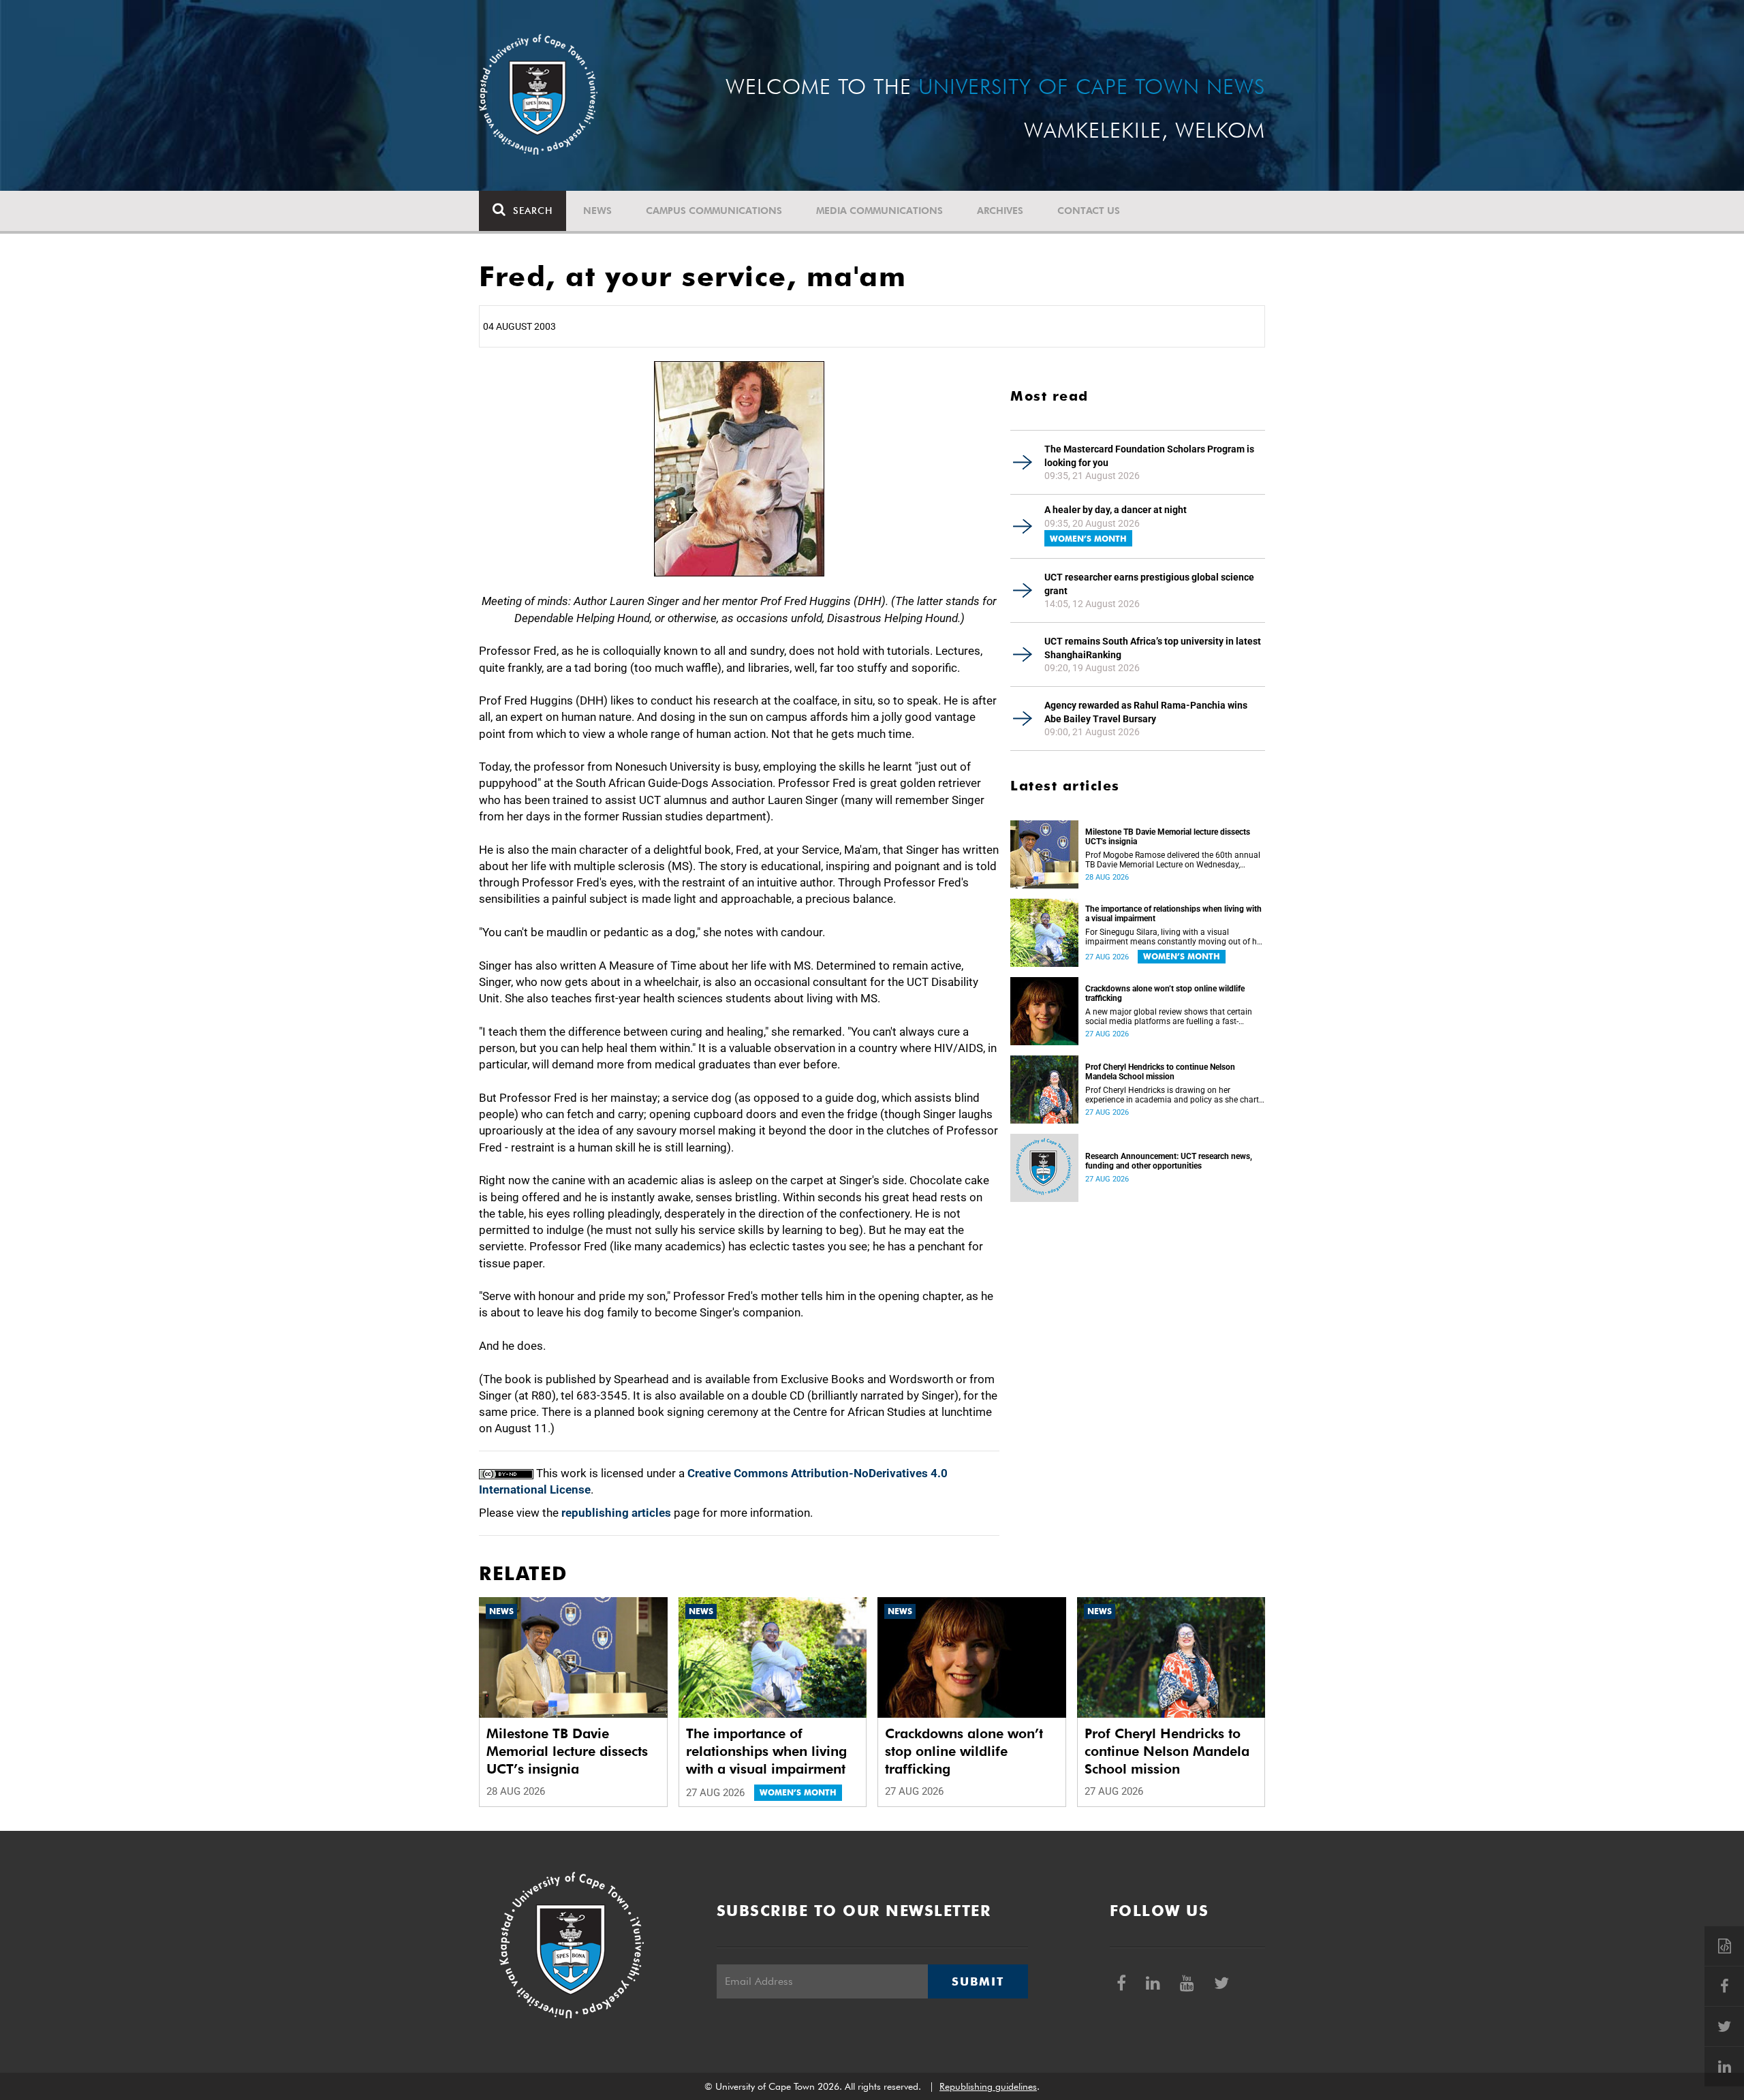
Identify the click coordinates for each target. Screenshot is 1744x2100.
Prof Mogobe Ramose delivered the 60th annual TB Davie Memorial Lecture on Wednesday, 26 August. (1173, 860)
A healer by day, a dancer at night (1116, 510)
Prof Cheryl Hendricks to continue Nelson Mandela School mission (1160, 1072)
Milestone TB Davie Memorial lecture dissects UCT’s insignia (1168, 837)
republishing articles (616, 1513)
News (597, 211)
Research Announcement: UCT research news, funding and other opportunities (1169, 1161)
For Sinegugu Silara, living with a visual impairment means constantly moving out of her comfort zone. (1174, 937)
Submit (978, 1981)
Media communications (879, 211)
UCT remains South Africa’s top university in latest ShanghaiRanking (1153, 648)
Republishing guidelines (988, 2086)
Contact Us (1089, 211)
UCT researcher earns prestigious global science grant (1149, 584)
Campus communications (714, 211)
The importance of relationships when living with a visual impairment (1173, 914)
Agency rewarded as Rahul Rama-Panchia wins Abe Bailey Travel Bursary (1146, 712)
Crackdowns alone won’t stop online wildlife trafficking (1165, 993)
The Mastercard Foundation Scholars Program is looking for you (1149, 456)
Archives (1000, 211)
